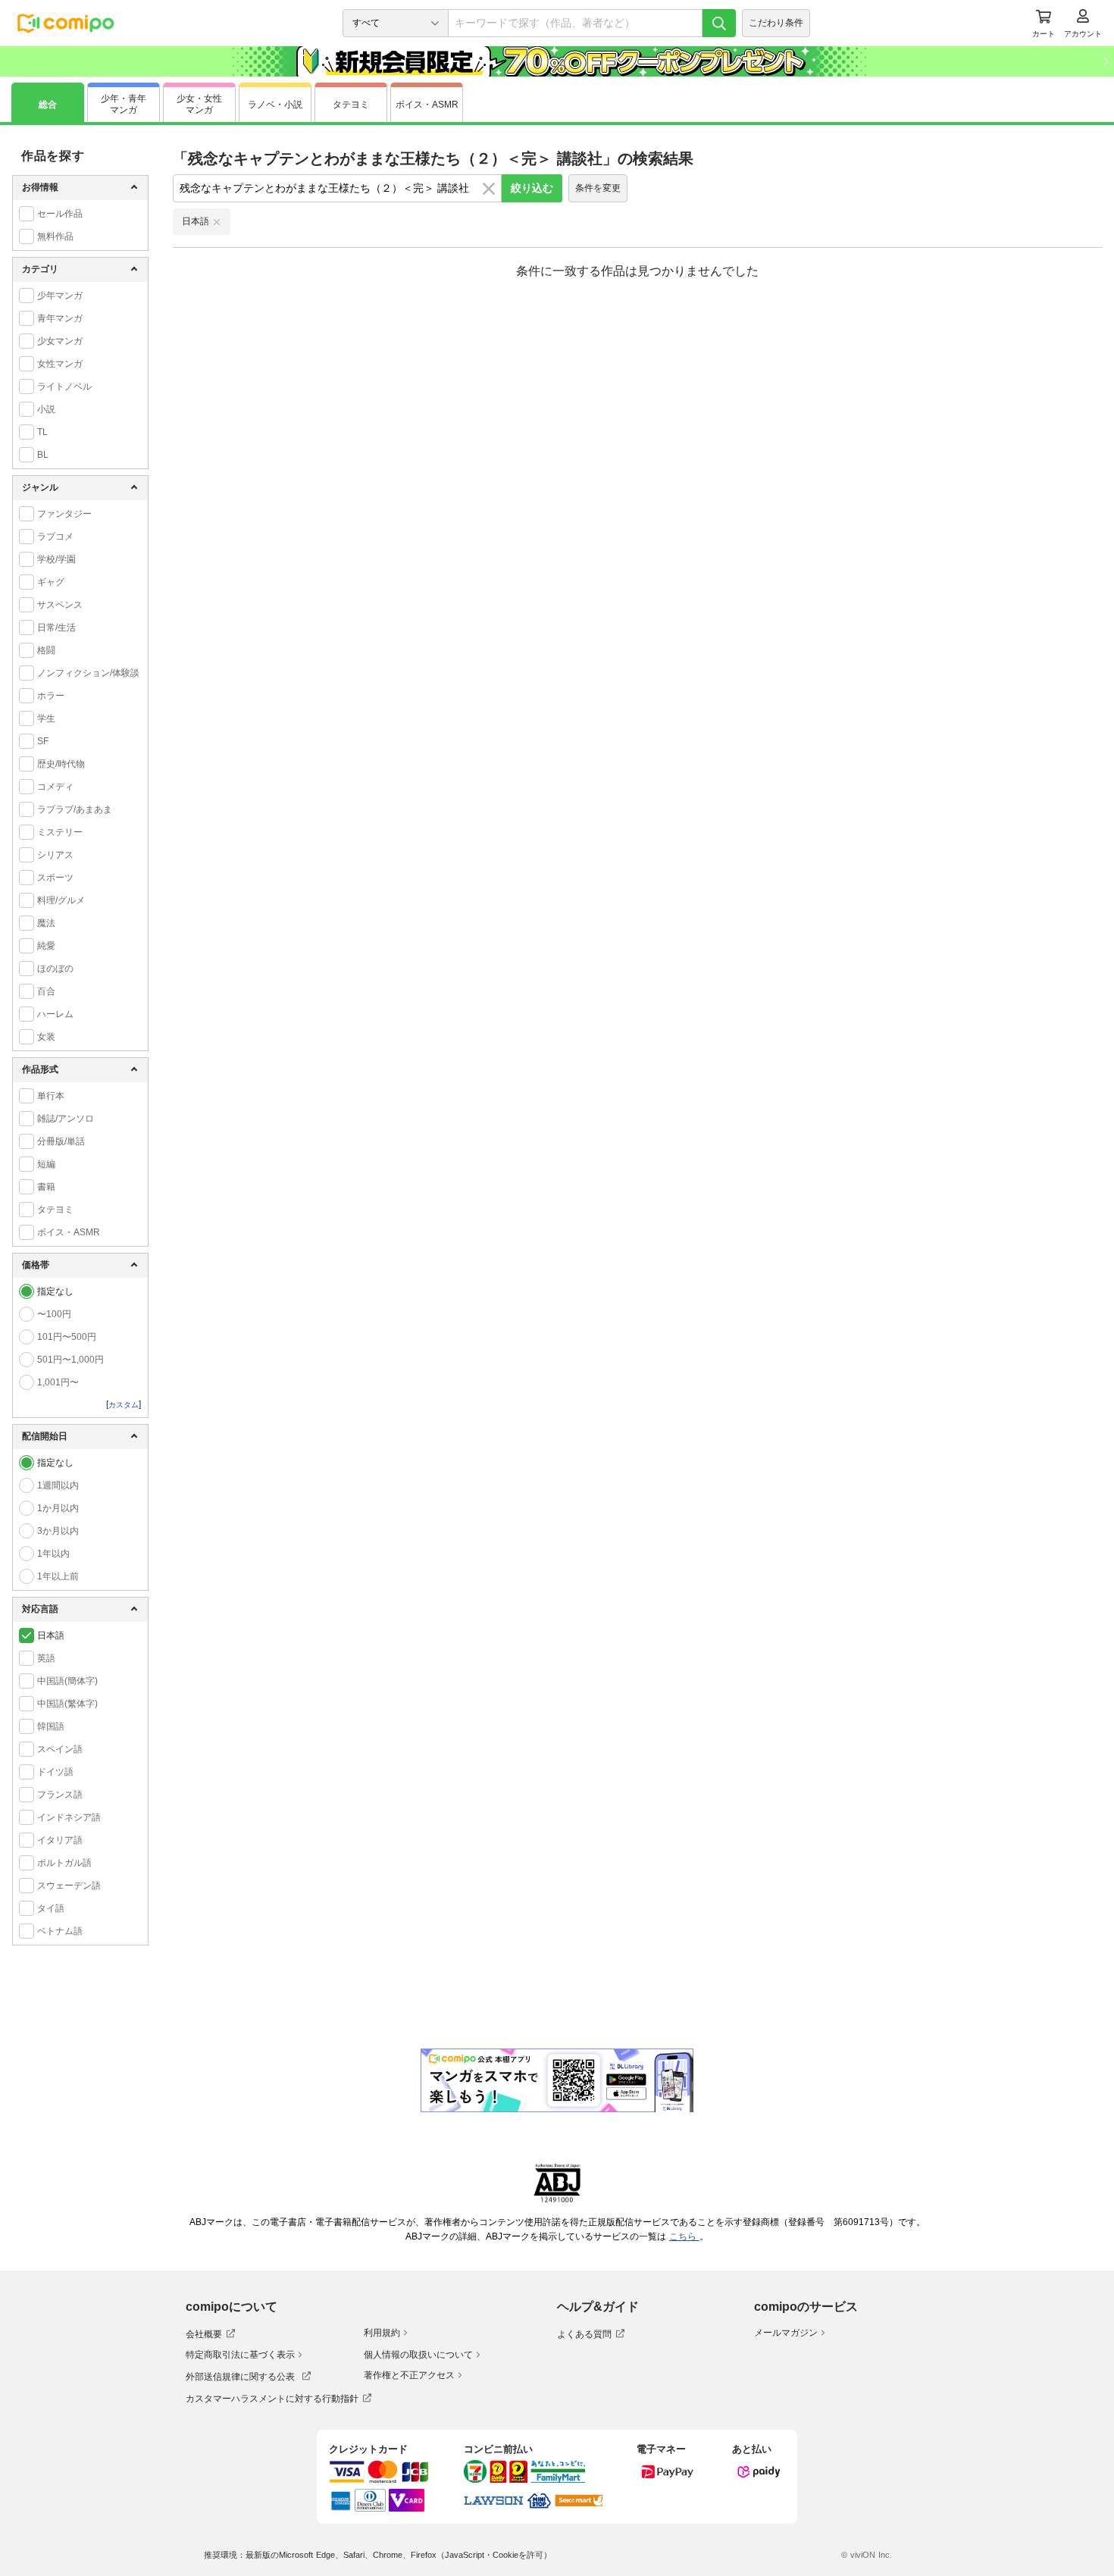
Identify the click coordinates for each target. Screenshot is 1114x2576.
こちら (684, 2236)
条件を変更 (598, 188)
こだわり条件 (776, 23)
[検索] (719, 23)
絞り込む (532, 188)
